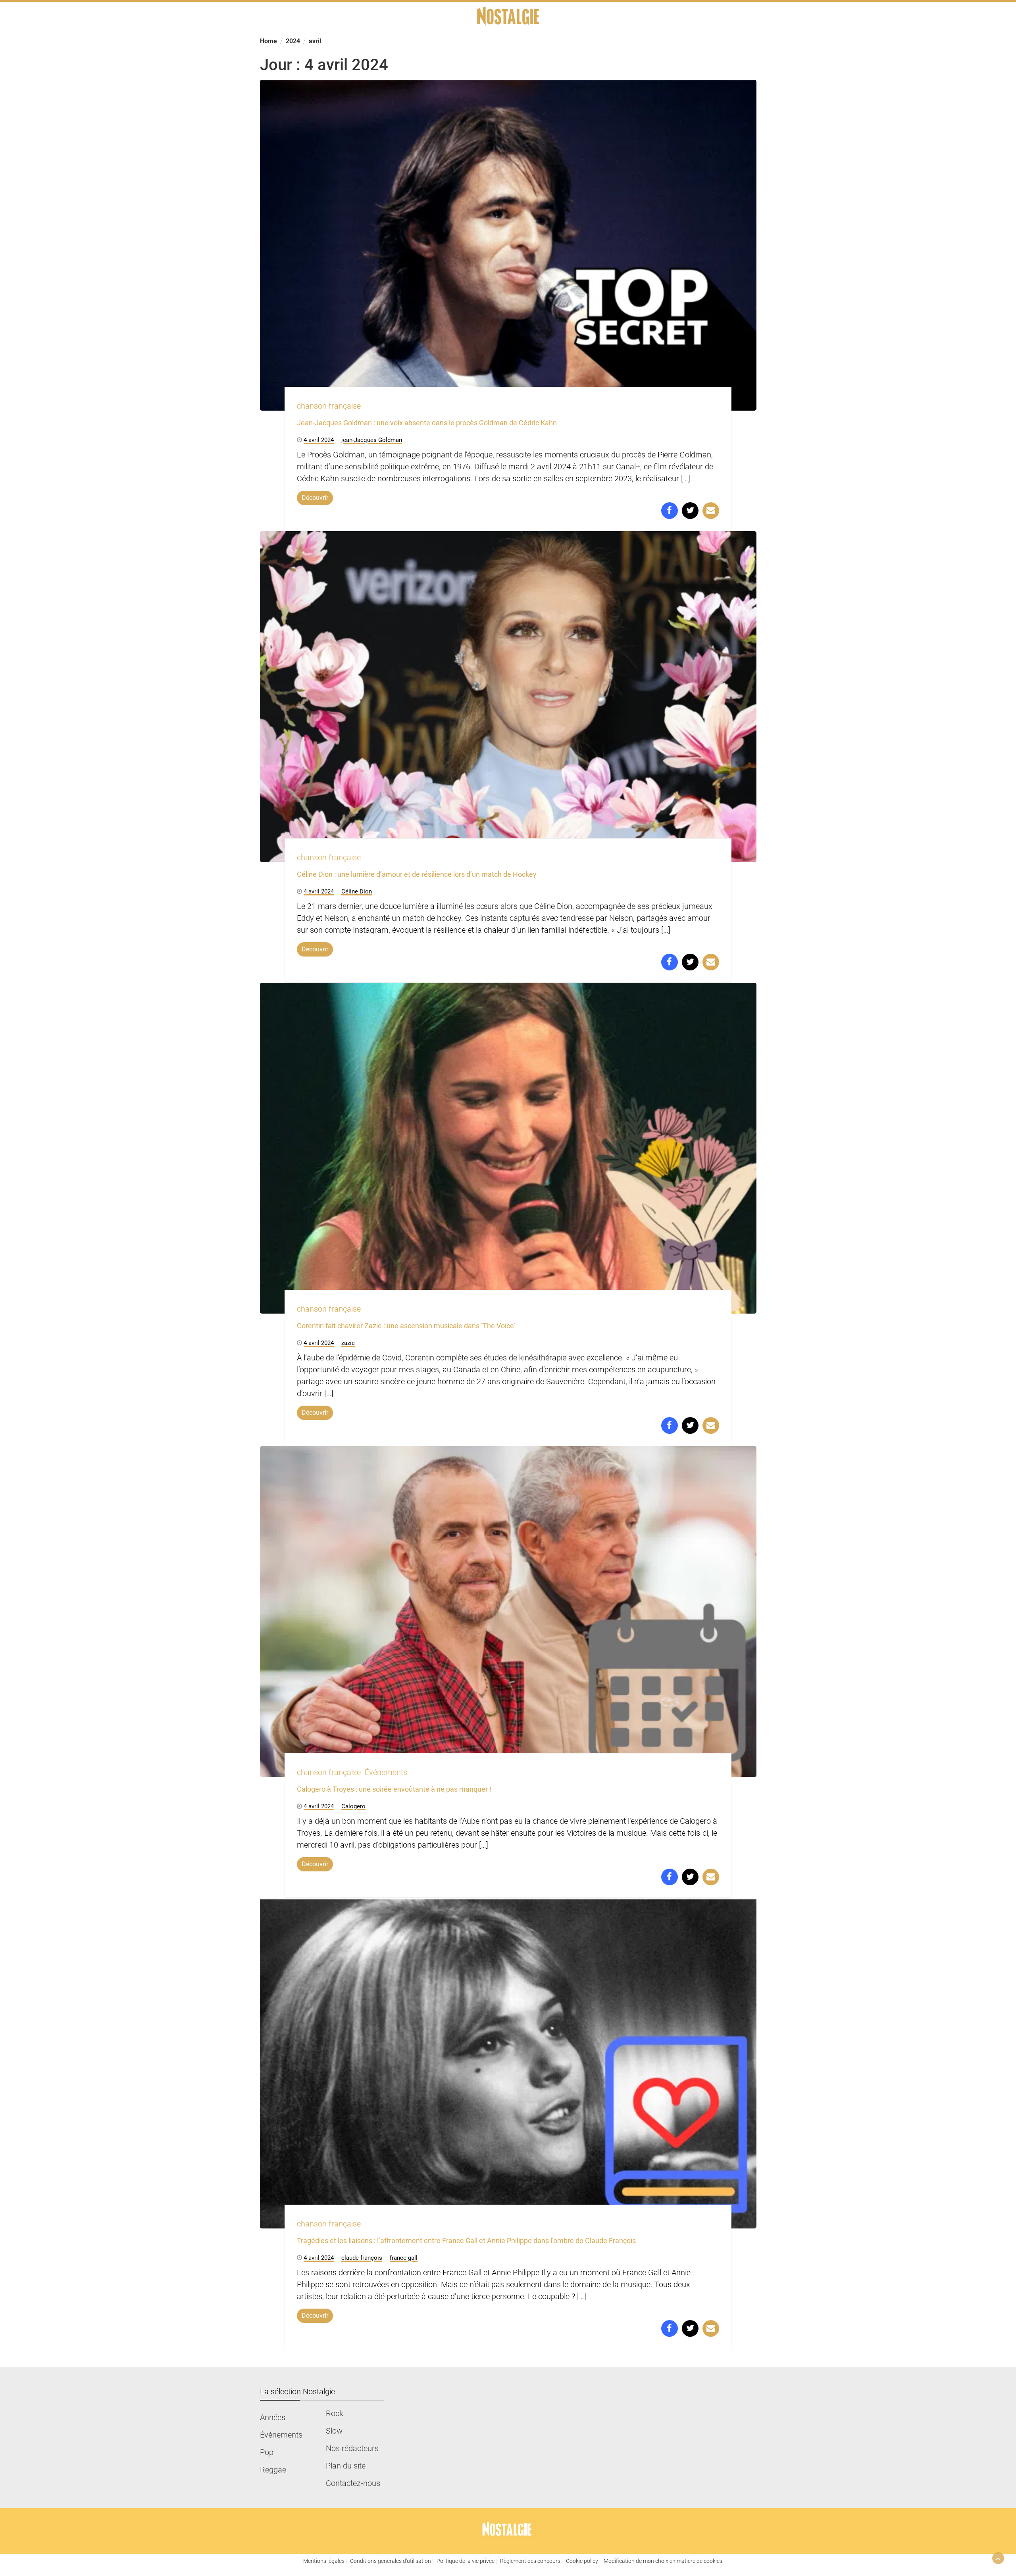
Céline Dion (357, 891)
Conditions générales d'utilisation (391, 2561)
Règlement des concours (530, 2561)
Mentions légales (324, 2561)
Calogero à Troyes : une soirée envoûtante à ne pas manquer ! (394, 1789)
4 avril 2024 (319, 440)
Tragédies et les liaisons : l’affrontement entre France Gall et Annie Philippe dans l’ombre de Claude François (466, 2241)
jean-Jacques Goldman (372, 440)
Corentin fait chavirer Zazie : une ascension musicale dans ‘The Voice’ (406, 1326)
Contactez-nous (353, 2483)
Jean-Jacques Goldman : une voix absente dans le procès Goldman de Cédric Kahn (427, 423)
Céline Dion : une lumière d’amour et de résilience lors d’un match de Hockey (417, 874)
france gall (404, 2258)
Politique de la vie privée (466, 2561)
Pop (267, 2452)
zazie (348, 1343)
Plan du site (346, 2466)
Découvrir (315, 498)
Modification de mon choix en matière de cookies (663, 2561)
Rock (335, 2413)
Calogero (353, 1806)
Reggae (273, 2470)
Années (273, 2417)
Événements (386, 1772)
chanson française (329, 406)
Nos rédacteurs (352, 2448)
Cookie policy (582, 2561)
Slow (334, 2431)
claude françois (362, 2258)
